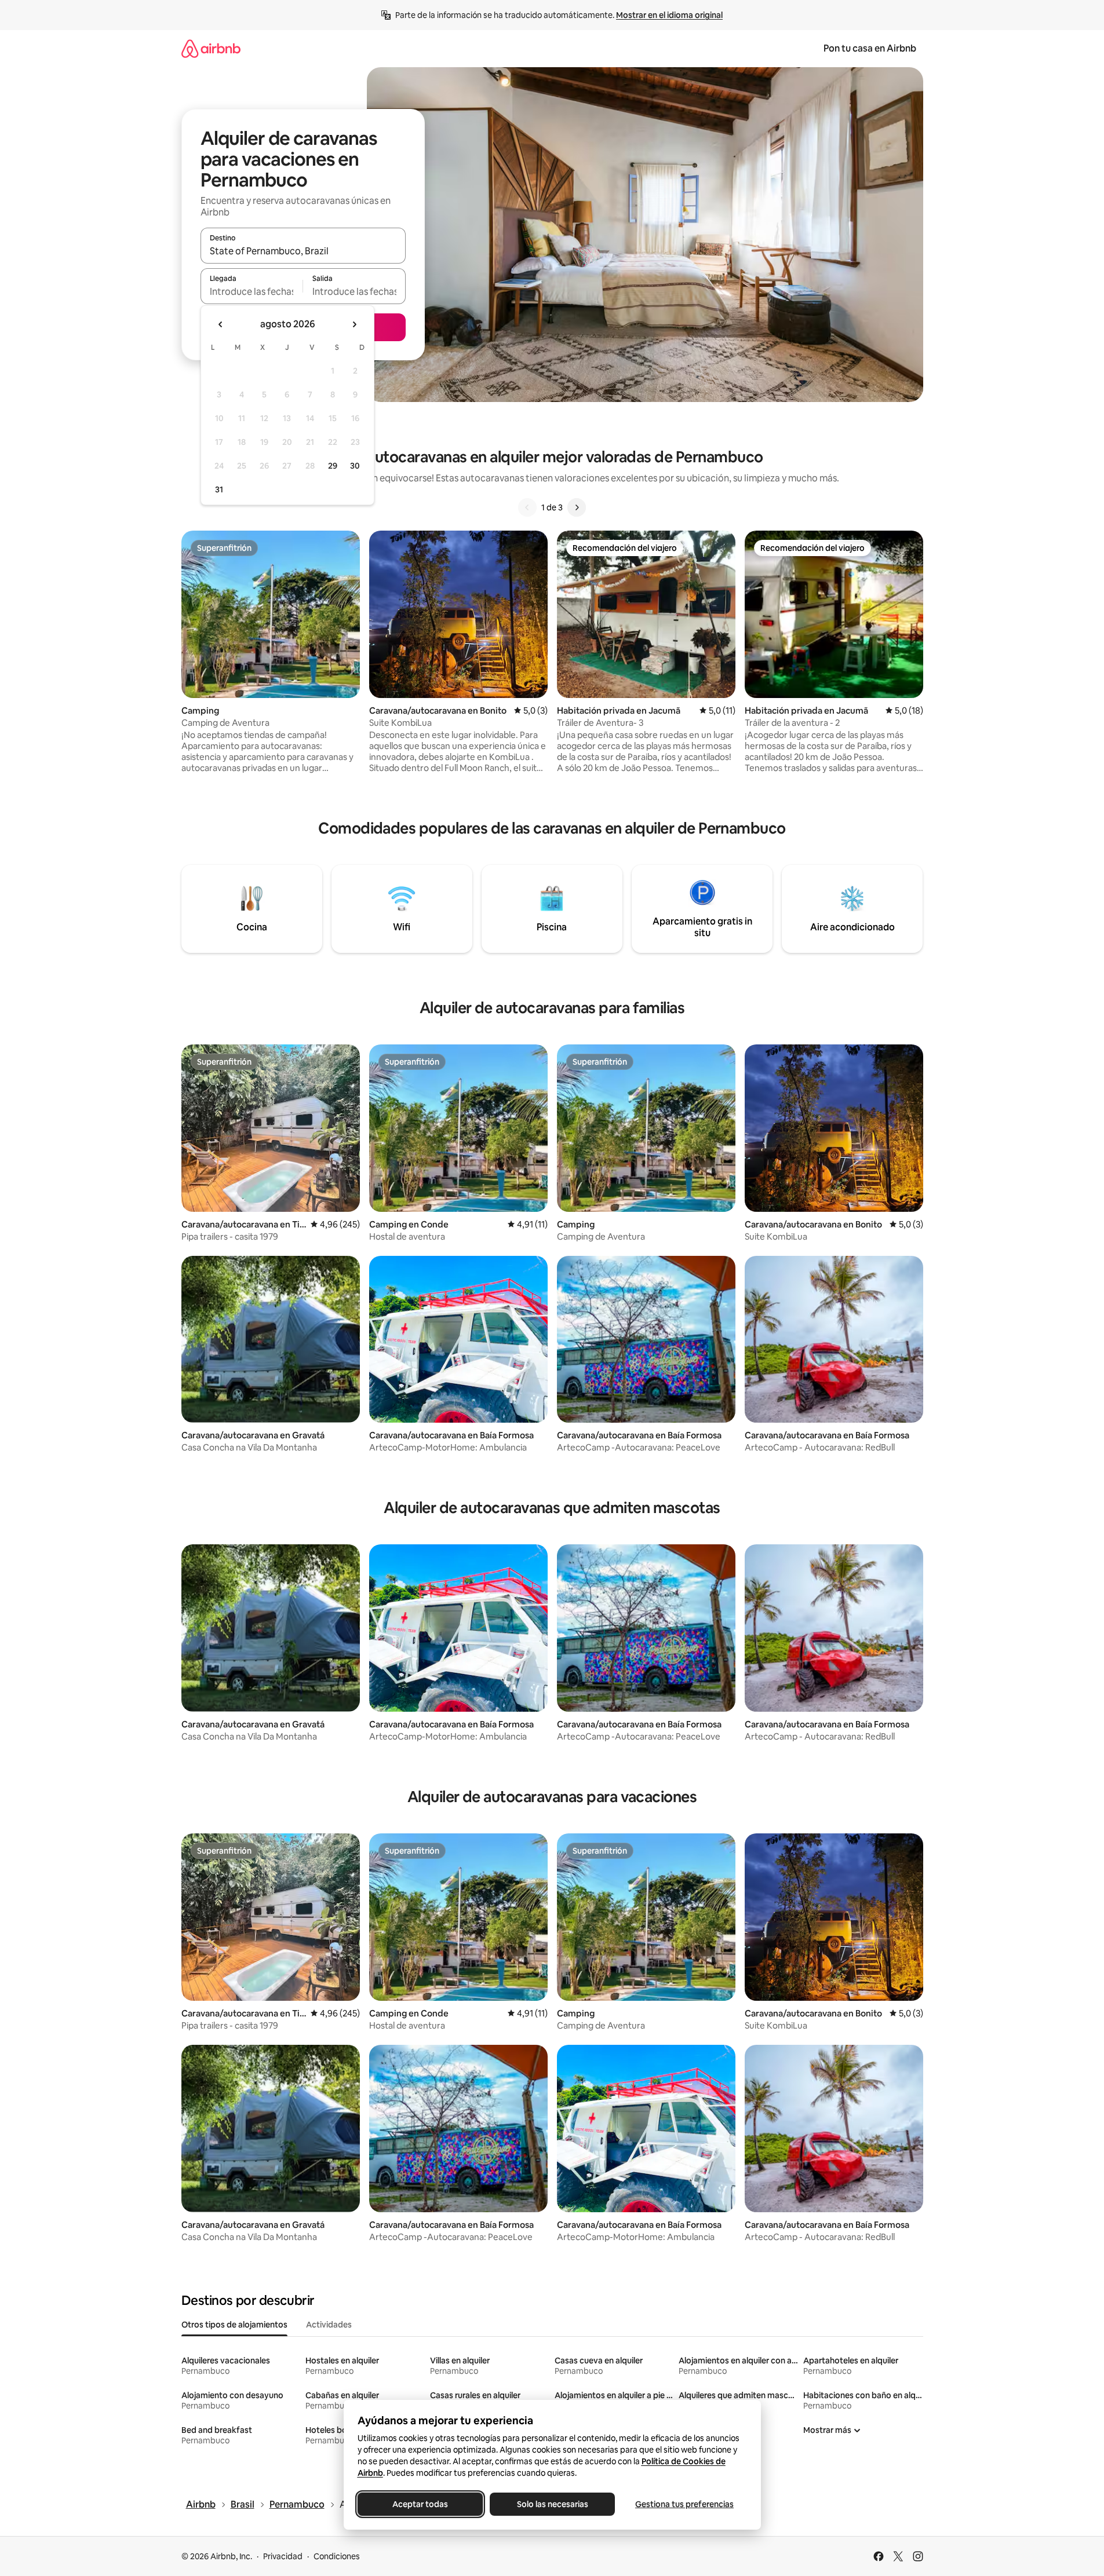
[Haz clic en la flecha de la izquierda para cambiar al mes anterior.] (221, 324)
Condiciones (337, 2556)
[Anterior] (527, 507)
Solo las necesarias (552, 2504)
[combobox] (303, 251)
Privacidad (283, 2556)
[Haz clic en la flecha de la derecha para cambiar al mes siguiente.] (354, 324)
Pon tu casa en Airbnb (870, 48)
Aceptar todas (420, 2504)
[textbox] (252, 291)
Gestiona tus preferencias (684, 2504)
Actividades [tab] (329, 2325)
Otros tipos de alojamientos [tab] (234, 2325)
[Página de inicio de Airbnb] (211, 48)
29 (333, 466)
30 (355, 466)
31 (219, 489)
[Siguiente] (577, 507)
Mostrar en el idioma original (669, 15)
